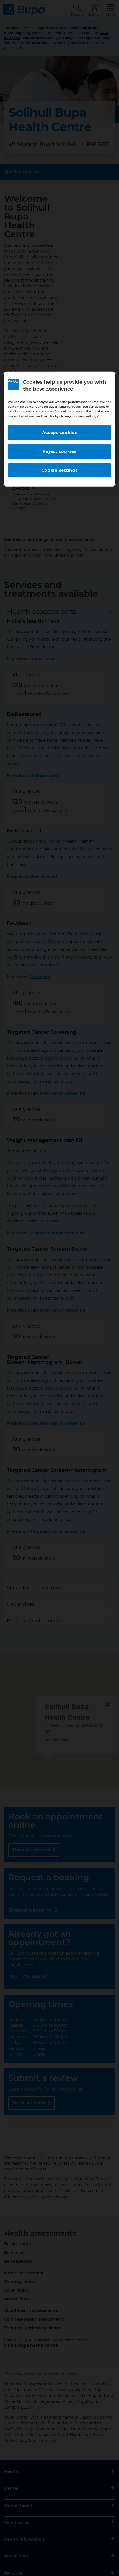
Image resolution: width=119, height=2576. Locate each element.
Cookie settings (59, 470)
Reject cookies (59, 452)
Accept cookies (59, 433)
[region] (60, 429)
